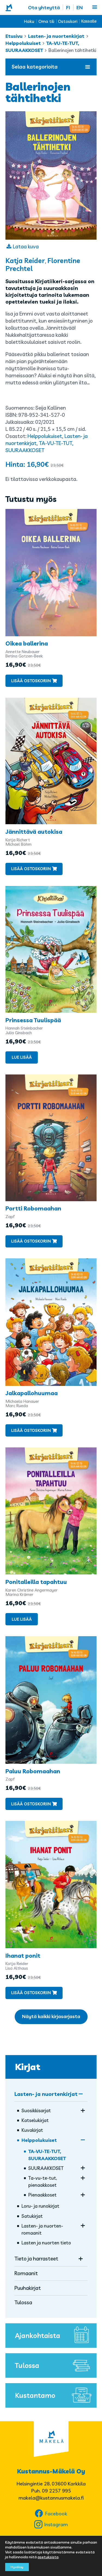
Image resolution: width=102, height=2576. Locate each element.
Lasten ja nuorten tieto (46, 2243)
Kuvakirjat (32, 2130)
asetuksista (48, 2557)
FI (68, 7)
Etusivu (14, 36)
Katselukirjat (35, 2120)
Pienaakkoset (42, 2195)
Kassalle (89, 21)
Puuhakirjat (28, 2288)
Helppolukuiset (23, 43)
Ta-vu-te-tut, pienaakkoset (43, 2181)
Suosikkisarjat (36, 2110)
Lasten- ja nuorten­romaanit (42, 2229)
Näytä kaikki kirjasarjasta (51, 2016)
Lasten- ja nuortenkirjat (56, 36)
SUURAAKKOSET (46, 2168)
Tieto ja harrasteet (36, 2259)
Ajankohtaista (38, 2335)
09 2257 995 (56, 2491)
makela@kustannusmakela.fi (51, 2498)
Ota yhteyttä (44, 7)
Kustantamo (35, 2395)
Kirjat (28, 2067)
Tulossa (23, 2302)
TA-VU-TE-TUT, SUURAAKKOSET (47, 2155)
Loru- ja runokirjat (40, 2206)
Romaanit (26, 2273)
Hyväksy (17, 2567)
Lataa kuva (26, 246)
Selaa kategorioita (35, 67)
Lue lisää (22, 1057)
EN (80, 7)
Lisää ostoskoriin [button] (31, 681)
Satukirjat (32, 2216)
